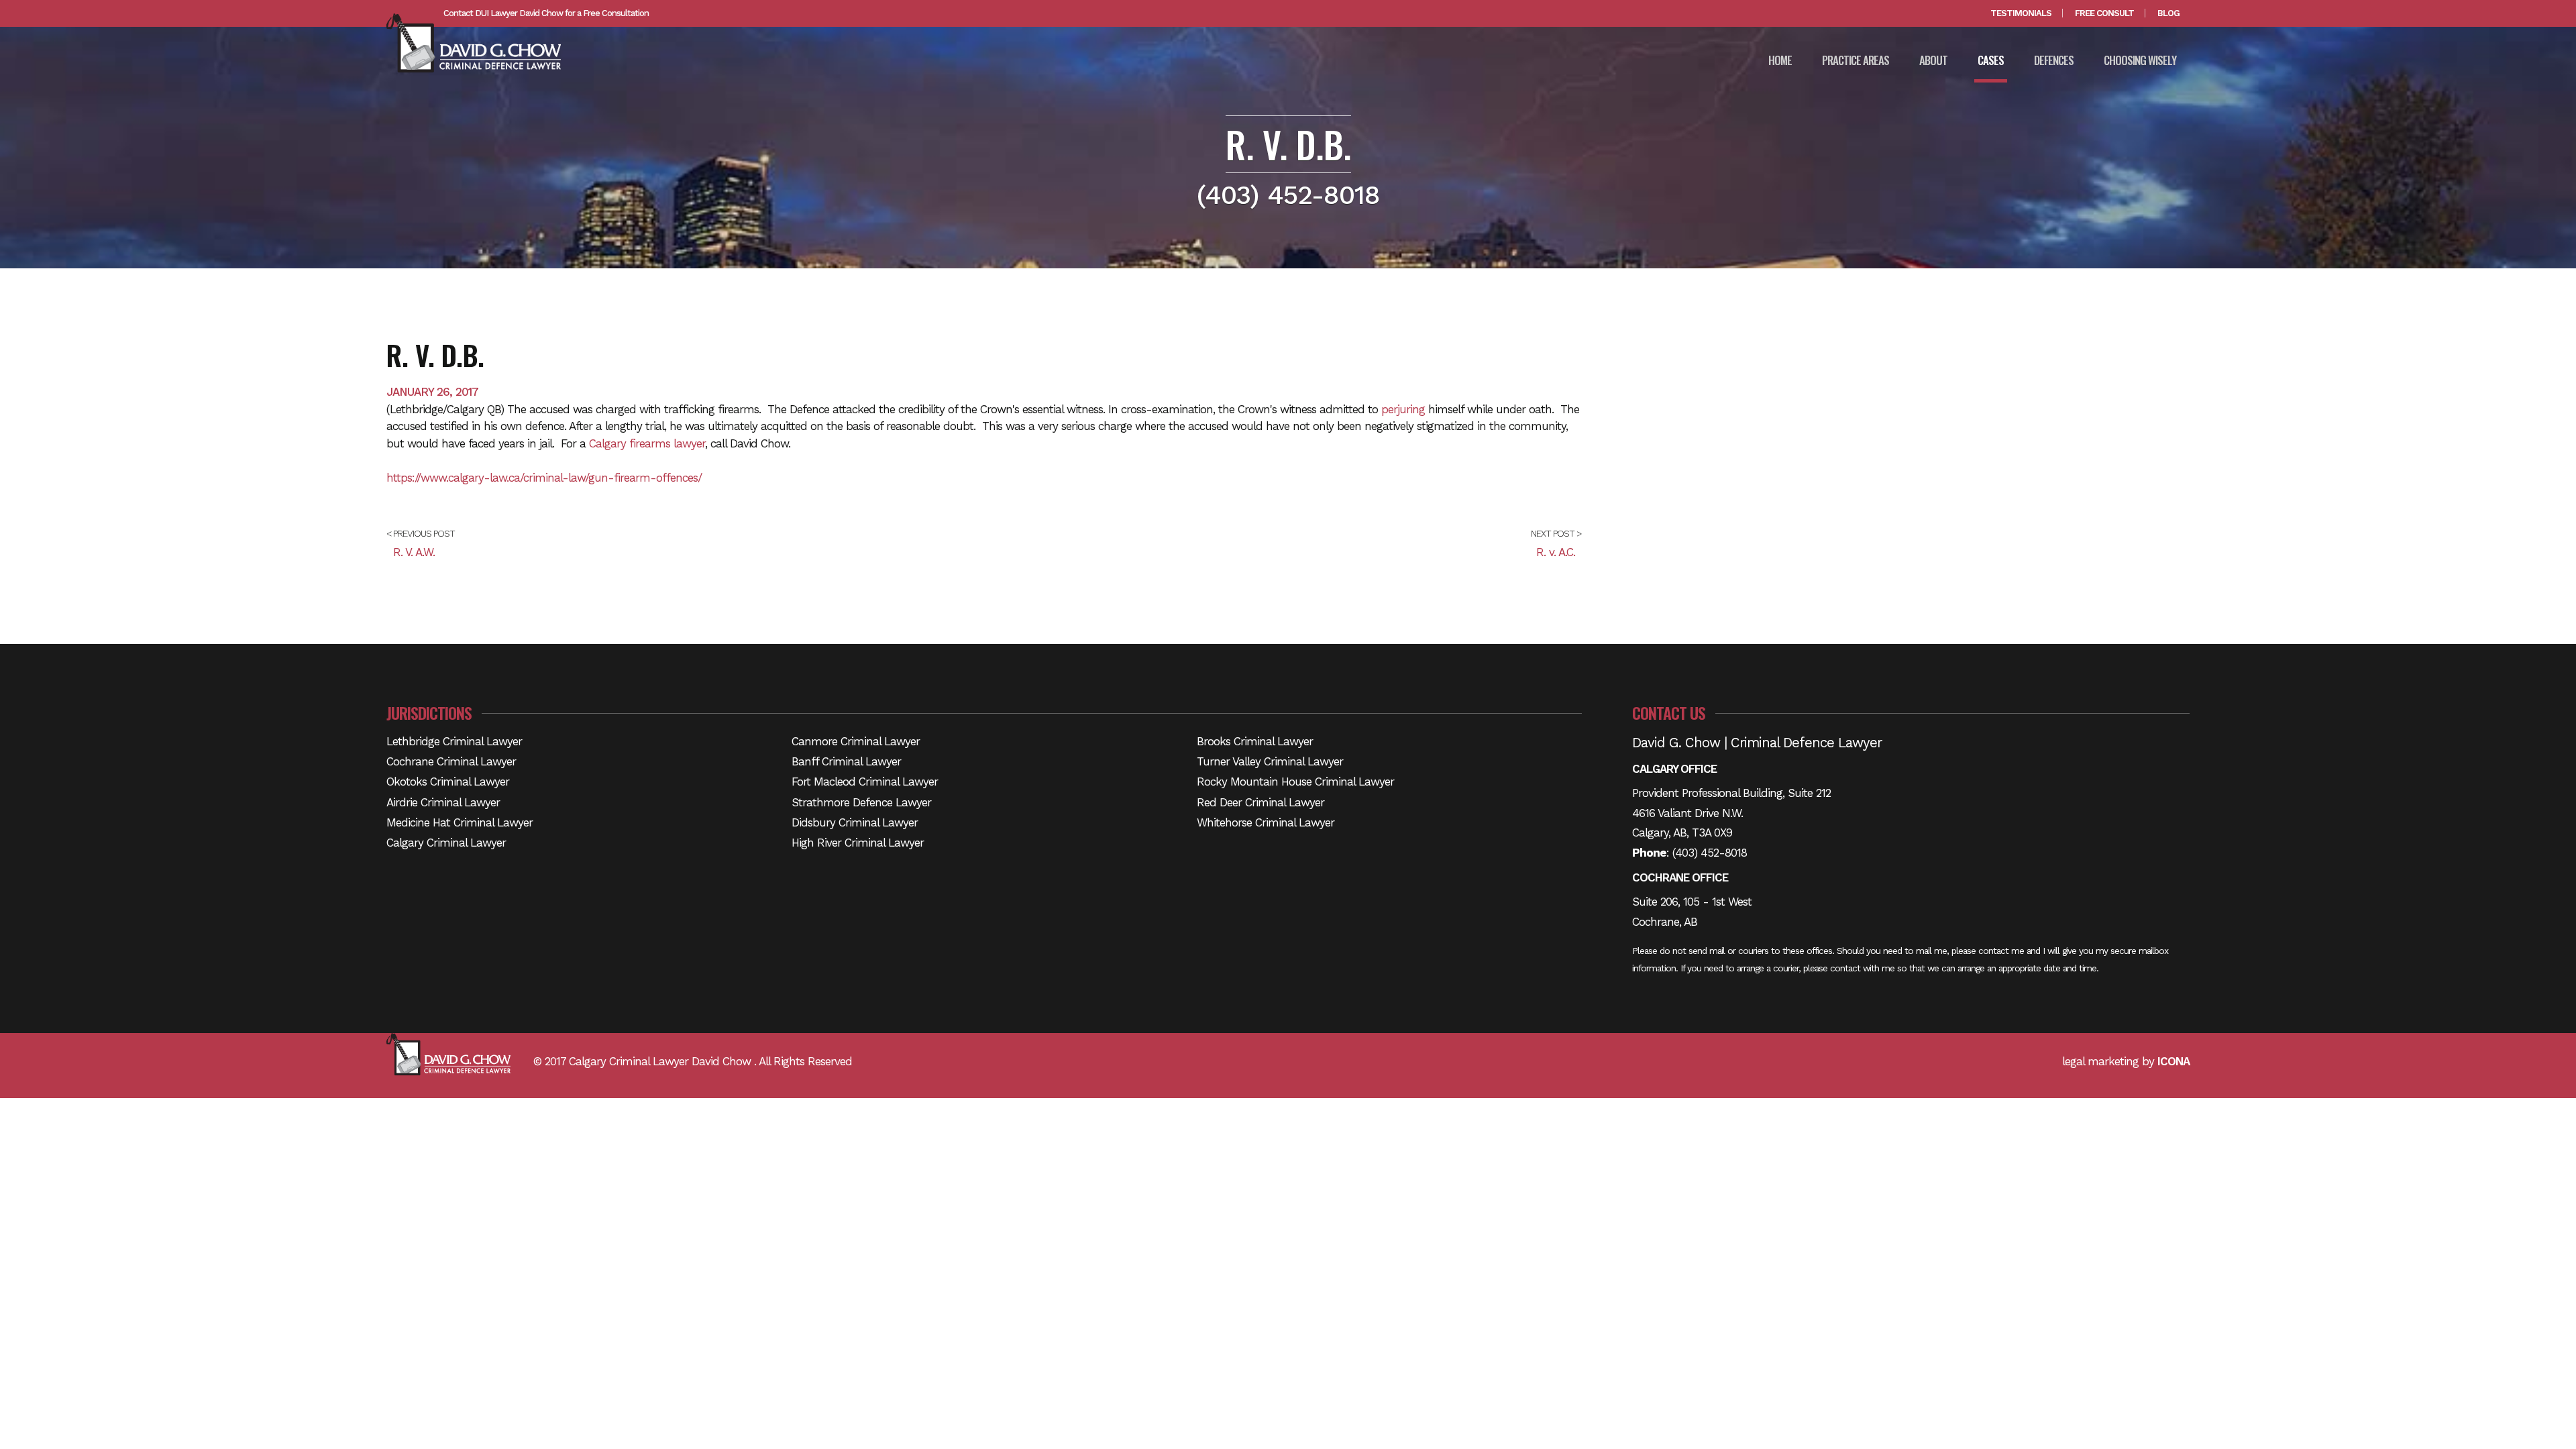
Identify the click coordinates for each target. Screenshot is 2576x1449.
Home (1780, 60)
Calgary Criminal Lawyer (446, 843)
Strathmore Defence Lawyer (861, 802)
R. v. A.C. (1556, 552)
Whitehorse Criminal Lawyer (1266, 822)
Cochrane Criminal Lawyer (451, 761)
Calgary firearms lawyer (647, 443)
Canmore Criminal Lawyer (856, 741)
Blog (2168, 13)
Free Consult (2104, 13)
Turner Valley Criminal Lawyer (1270, 761)
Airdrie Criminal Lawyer (443, 802)
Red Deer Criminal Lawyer (1260, 802)
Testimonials (2021, 13)
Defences (2054, 60)
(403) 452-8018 (1710, 853)
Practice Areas (1856, 60)
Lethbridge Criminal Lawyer (454, 741)
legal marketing (2100, 1061)
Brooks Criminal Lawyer (1255, 741)
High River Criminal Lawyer (858, 843)
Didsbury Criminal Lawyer (855, 822)
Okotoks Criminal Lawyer (448, 782)
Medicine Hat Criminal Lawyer (460, 822)
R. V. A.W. (414, 552)
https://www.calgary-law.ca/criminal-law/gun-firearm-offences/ (544, 478)
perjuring (1403, 409)
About (1933, 60)
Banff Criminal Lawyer (846, 761)
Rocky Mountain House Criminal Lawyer (1295, 782)
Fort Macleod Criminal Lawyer (865, 782)
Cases (1991, 60)
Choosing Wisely (2140, 60)
